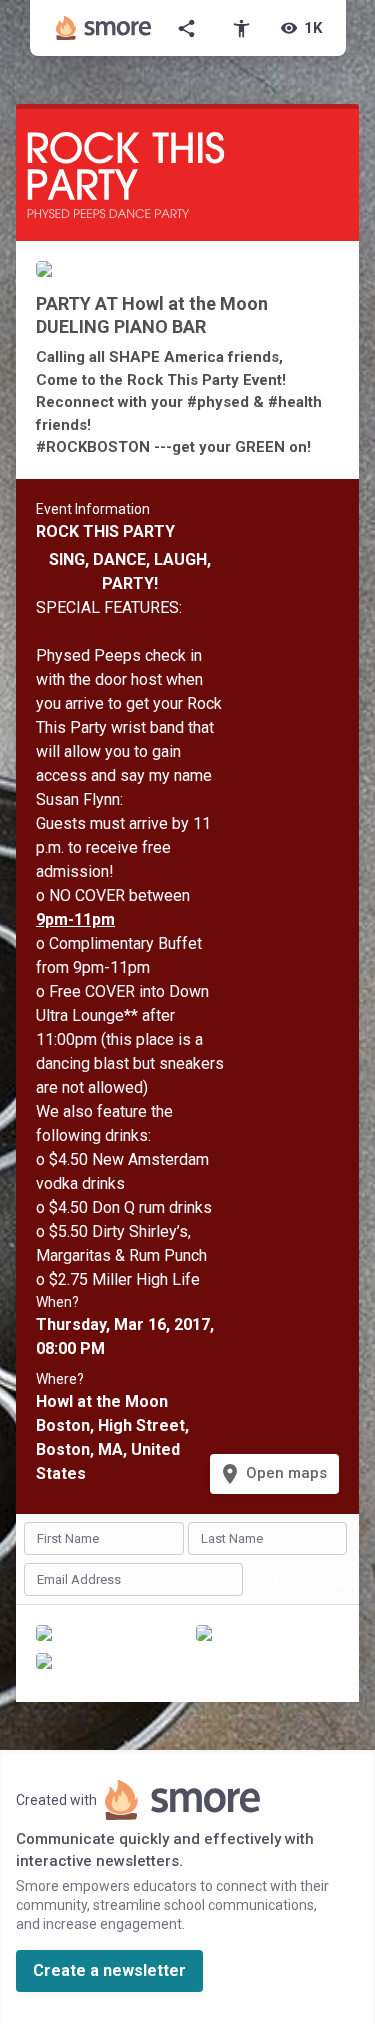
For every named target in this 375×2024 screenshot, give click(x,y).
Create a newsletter (109, 1970)
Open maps (272, 1474)
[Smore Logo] (104, 28)
